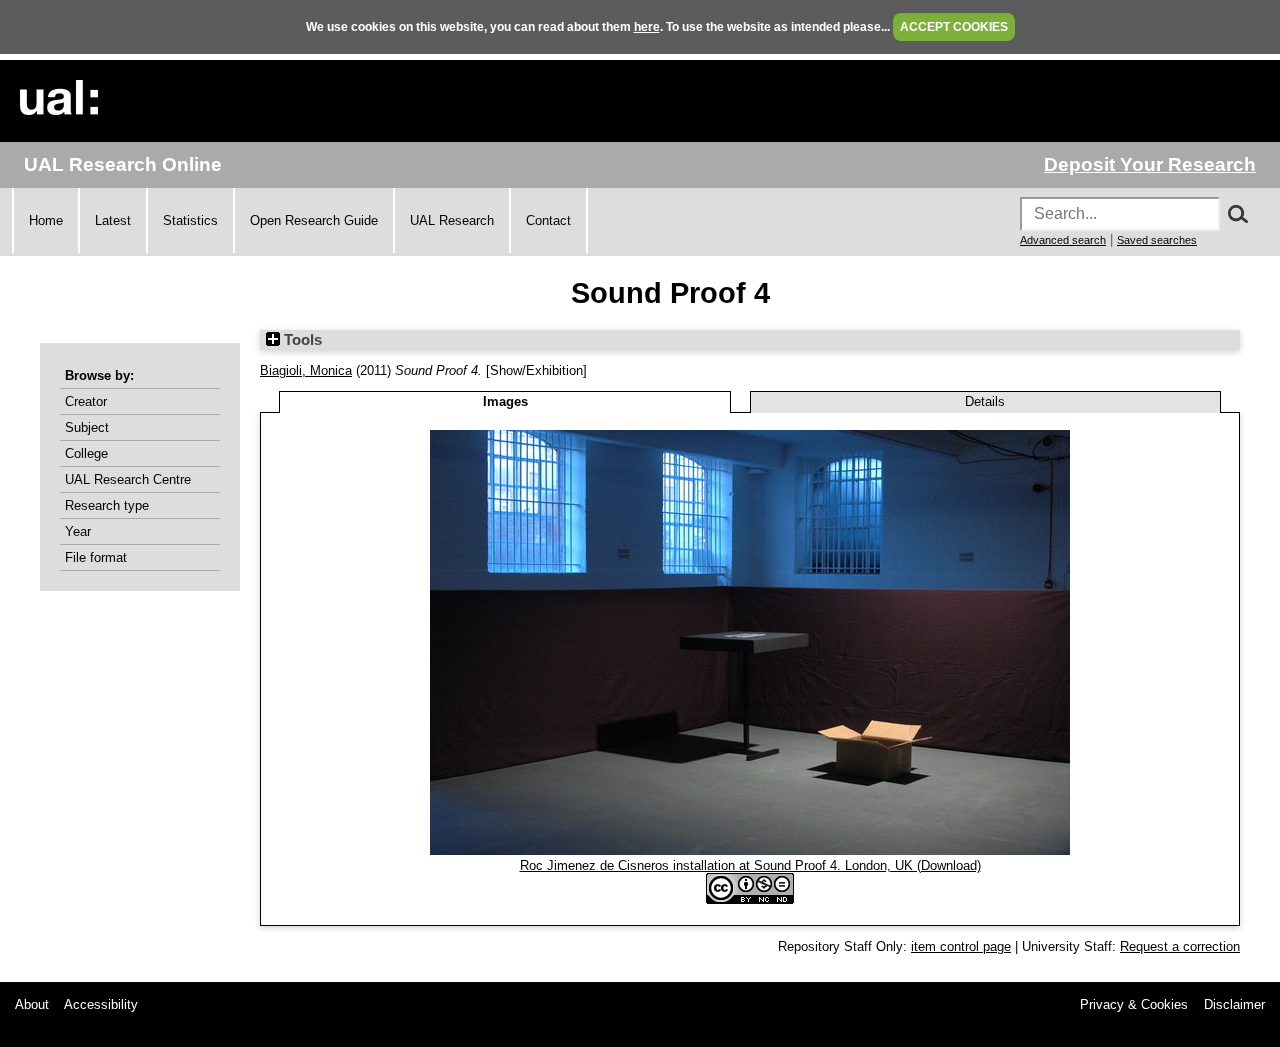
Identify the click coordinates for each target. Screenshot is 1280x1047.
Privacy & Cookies (1134, 1004)
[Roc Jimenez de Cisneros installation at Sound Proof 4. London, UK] (750, 850)
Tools (301, 340)
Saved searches (1157, 240)
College (86, 453)
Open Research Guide (314, 220)
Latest (113, 220)
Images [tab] (505, 401)
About (32, 1004)
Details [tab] (985, 401)
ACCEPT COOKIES (954, 27)
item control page (961, 946)
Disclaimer (1234, 1004)
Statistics (190, 220)
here (647, 27)
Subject (87, 427)
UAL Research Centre (128, 479)
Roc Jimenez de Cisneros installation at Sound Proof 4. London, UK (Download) (750, 865)
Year (78, 531)
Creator (86, 401)
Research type (107, 505)
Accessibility (101, 1004)
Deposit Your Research (1150, 164)
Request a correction (1180, 946)
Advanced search (1063, 240)
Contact (548, 220)
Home (46, 220)
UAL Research (452, 220)
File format (96, 557)
